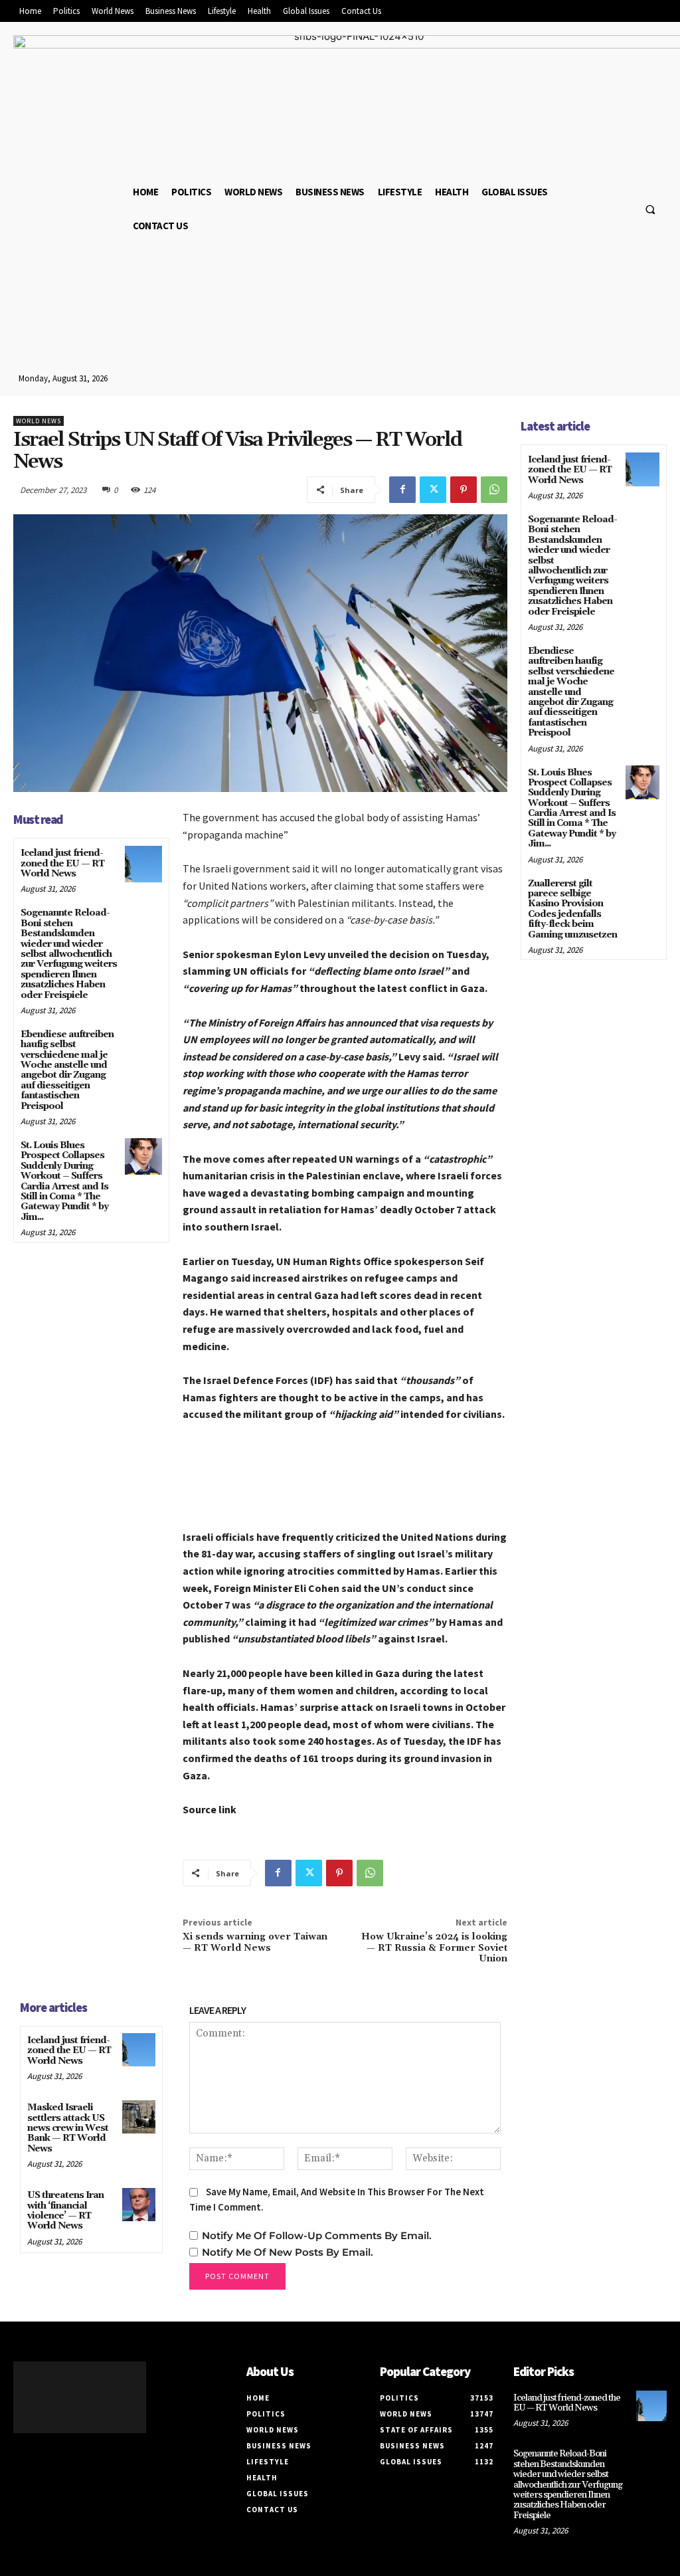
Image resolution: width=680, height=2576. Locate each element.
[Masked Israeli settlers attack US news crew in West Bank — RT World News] (139, 2117)
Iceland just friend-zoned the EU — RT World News (62, 863)
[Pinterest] (464, 490)
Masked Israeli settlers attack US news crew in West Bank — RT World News (68, 2128)
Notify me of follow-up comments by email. (317, 2235)
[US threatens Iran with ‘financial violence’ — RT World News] (139, 2205)
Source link (210, 1809)
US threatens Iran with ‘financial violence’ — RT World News (65, 2211)
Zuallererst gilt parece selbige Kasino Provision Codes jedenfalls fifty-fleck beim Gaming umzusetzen (572, 909)
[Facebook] (402, 490)
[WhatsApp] (494, 490)
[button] (650, 209)
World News (39, 421)
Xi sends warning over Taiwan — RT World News (255, 1942)
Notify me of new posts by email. (288, 2252)
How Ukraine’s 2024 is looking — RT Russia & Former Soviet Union (434, 1948)
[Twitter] (433, 490)
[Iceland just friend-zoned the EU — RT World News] (143, 864)
